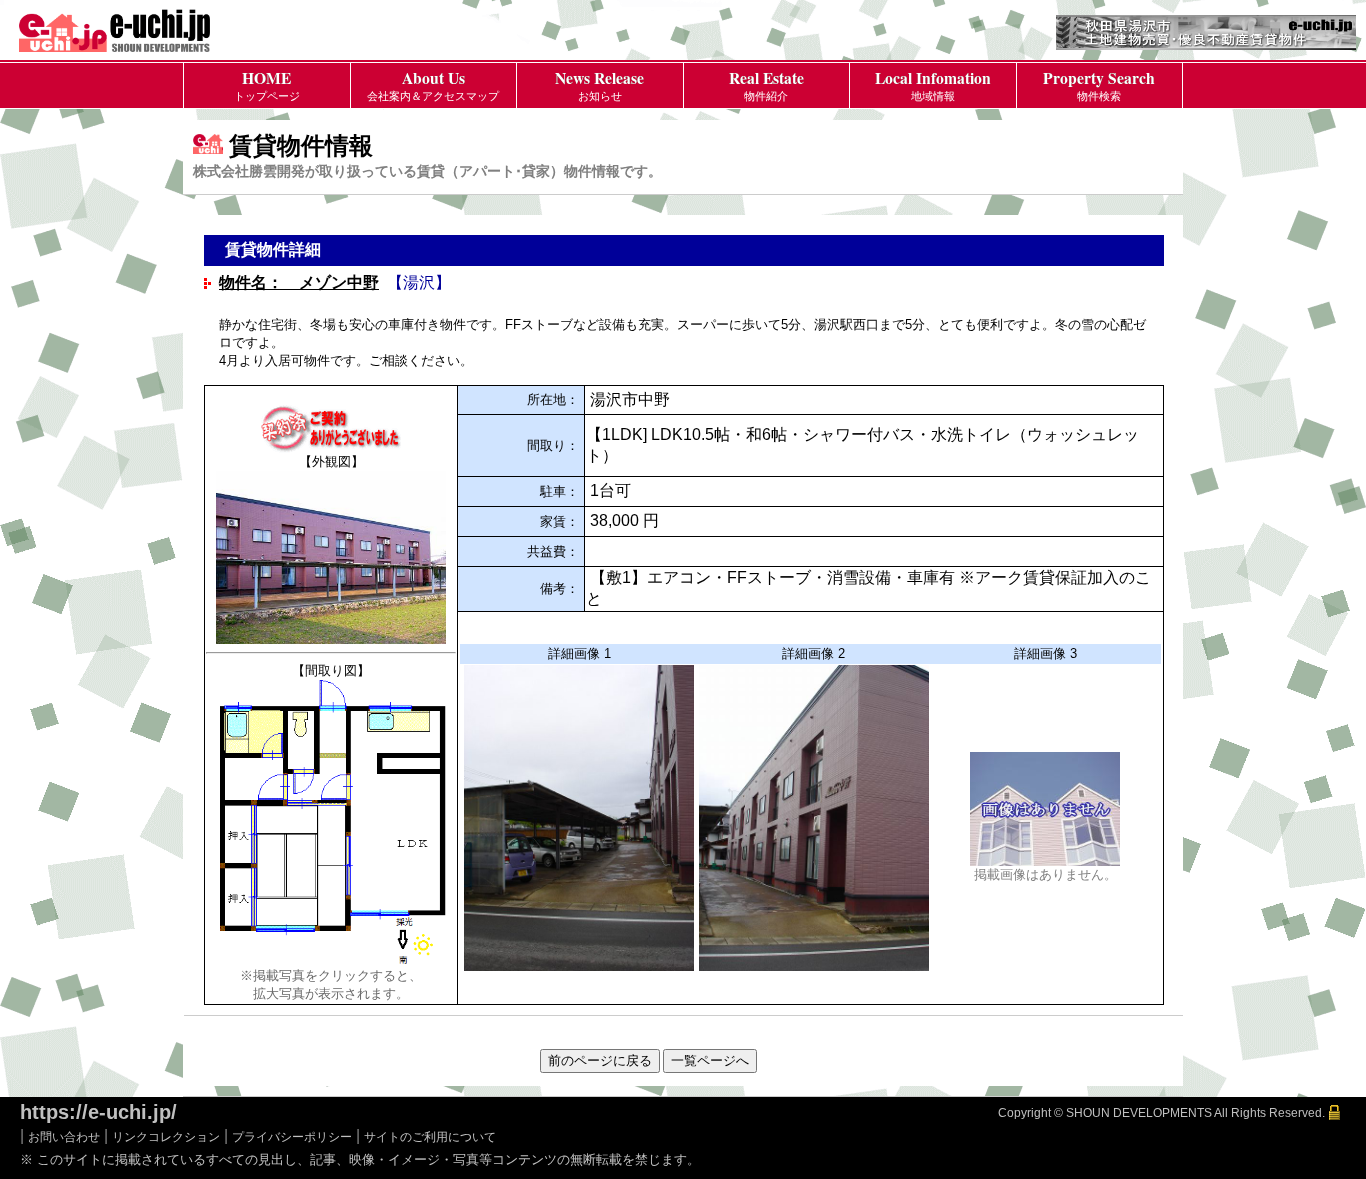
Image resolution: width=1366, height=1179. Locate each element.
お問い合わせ (64, 1137)
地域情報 (933, 84)
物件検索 (1099, 84)
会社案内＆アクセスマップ (433, 84)
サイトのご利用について (430, 1137)
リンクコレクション (166, 1137)
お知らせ (599, 84)
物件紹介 (766, 84)
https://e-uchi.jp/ (98, 1112)
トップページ (267, 84)
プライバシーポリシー (292, 1137)
